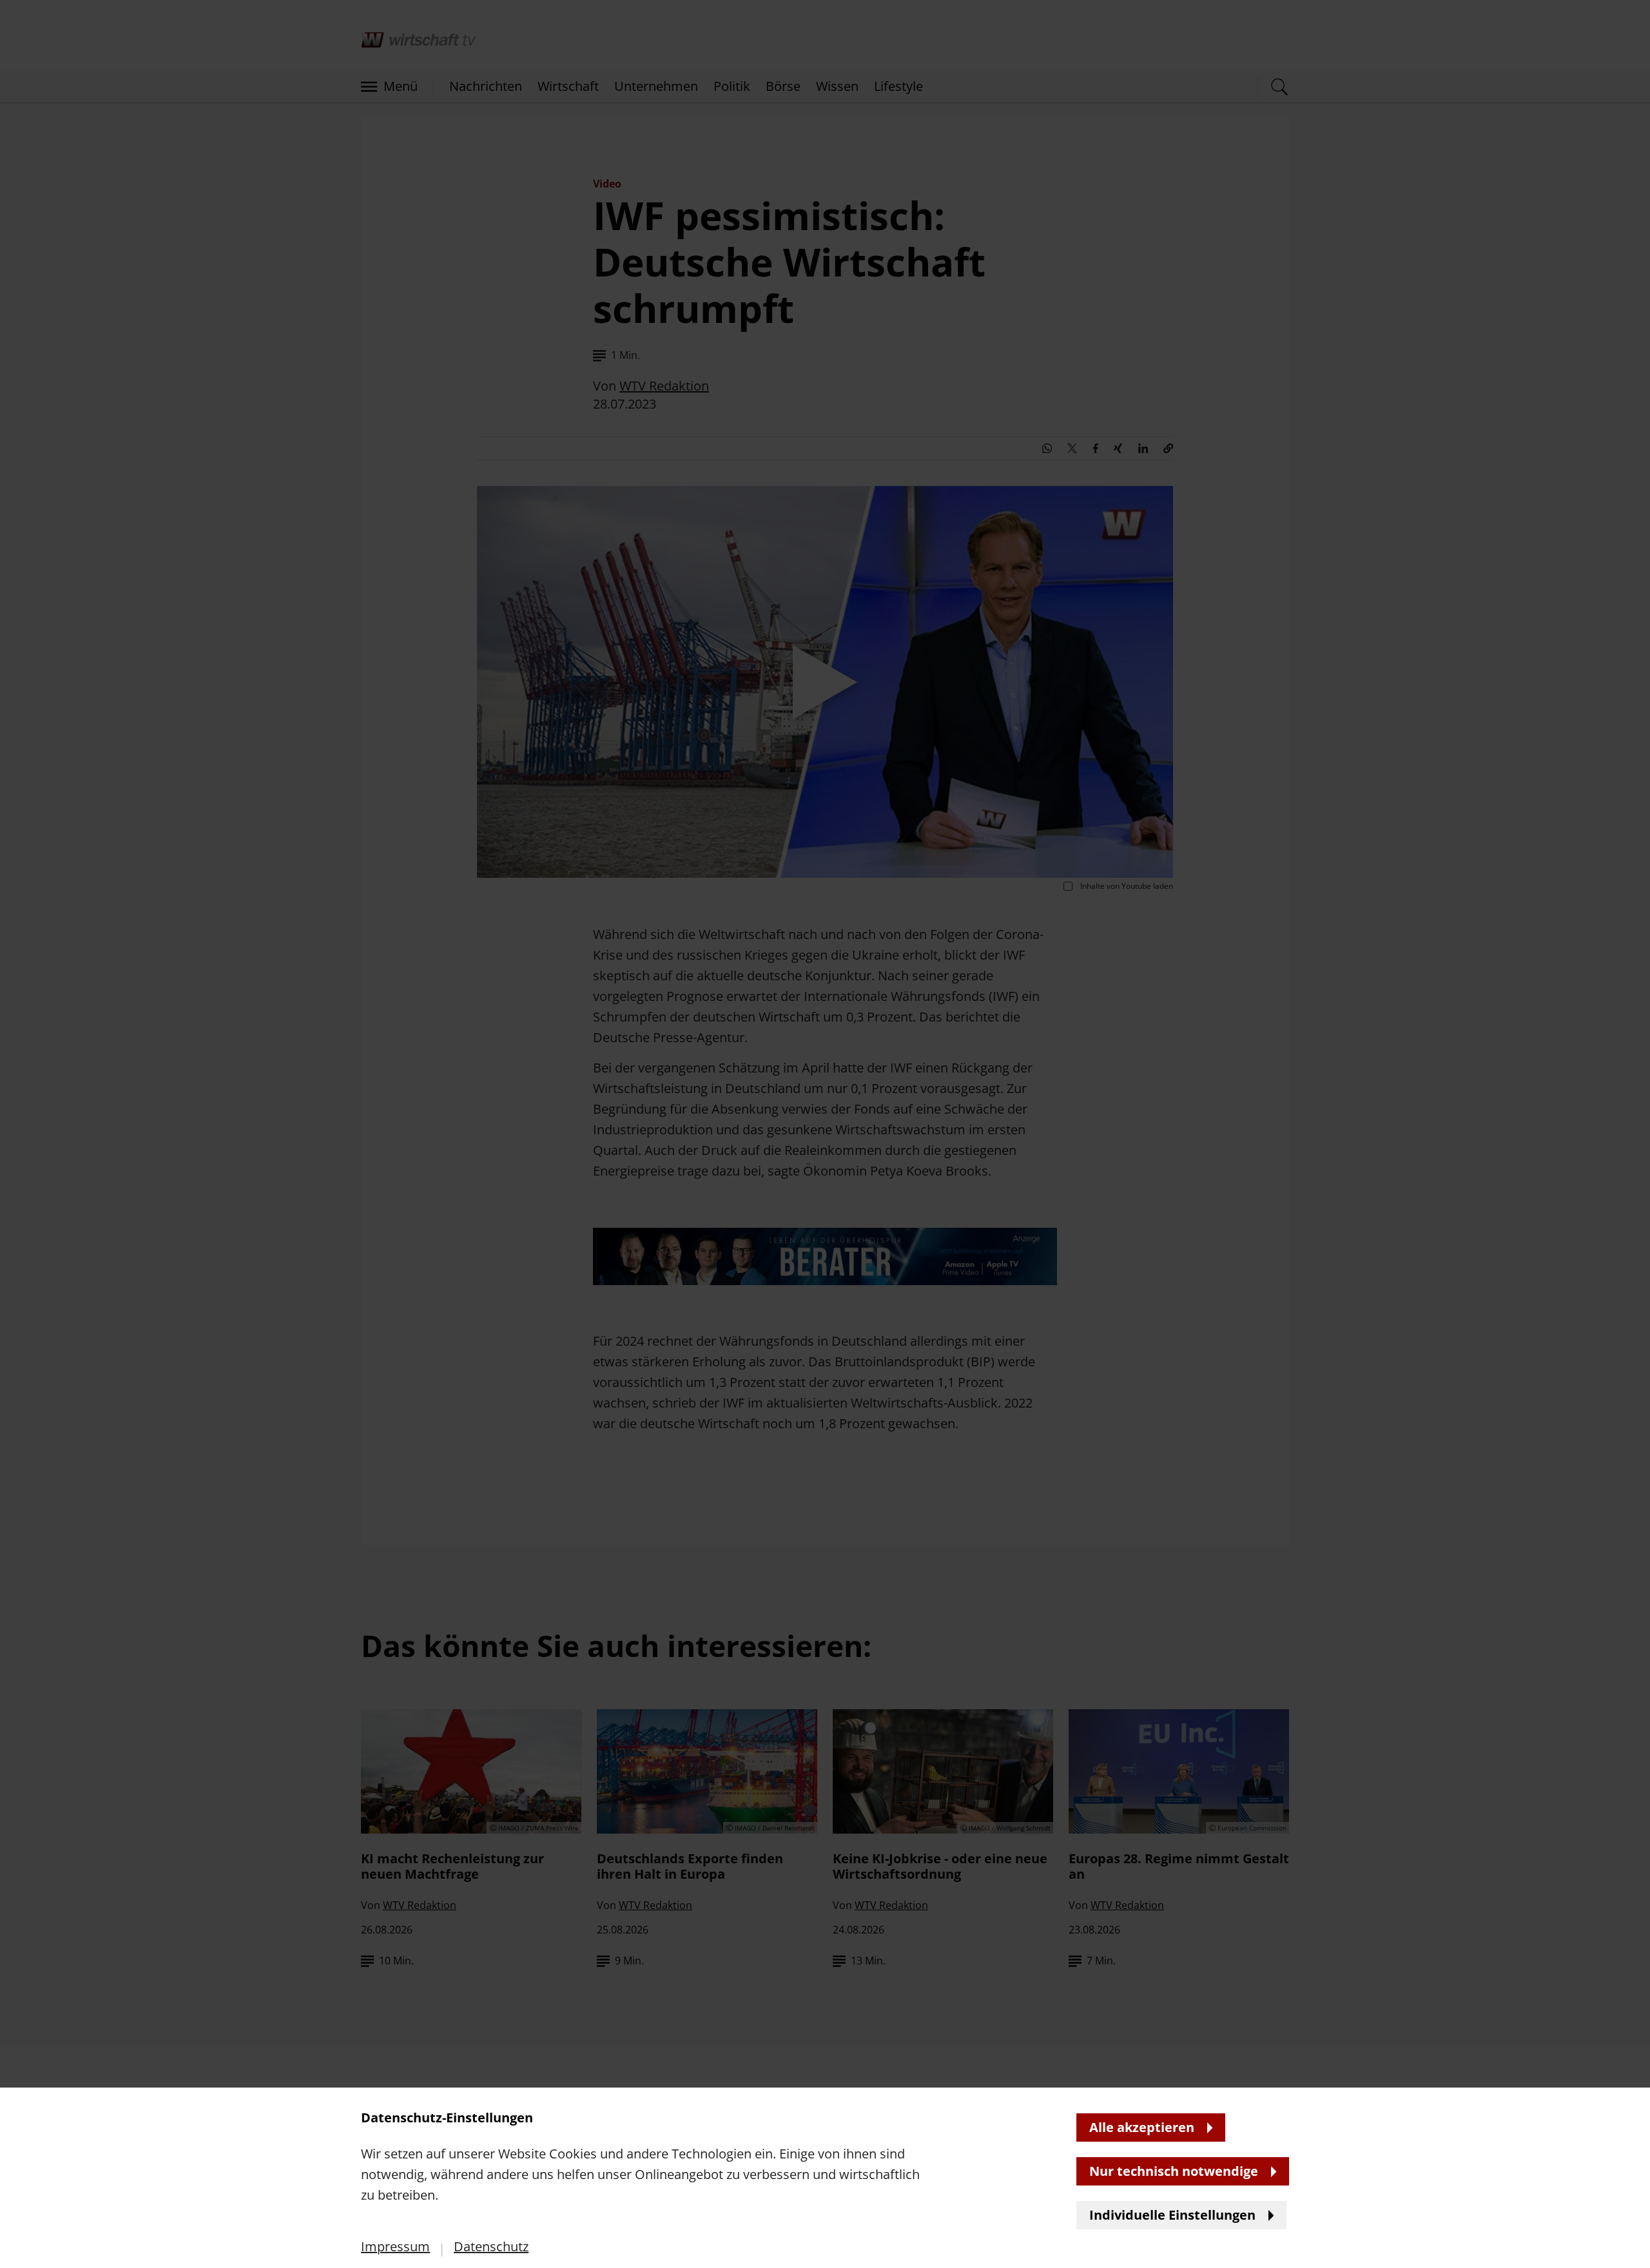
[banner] (825, 1134)
